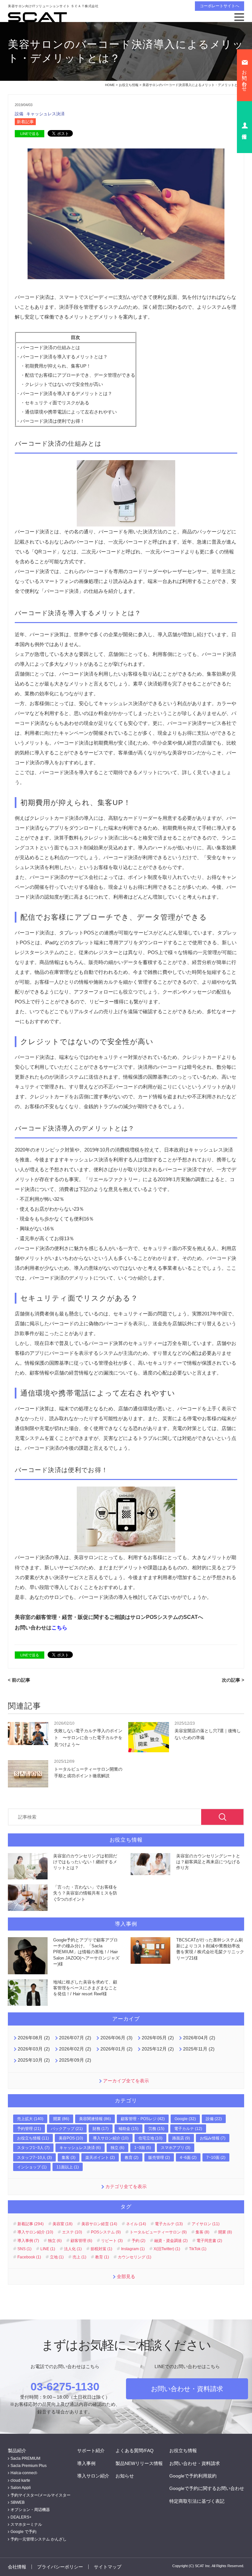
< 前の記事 (19, 1680)
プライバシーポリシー (60, 2567)
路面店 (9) (181, 2138)
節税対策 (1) (101, 2249)
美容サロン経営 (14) (99, 2224)
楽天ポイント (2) (100, 2158)
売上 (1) (79, 2257)
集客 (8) (202, 2232)
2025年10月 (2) (34, 2060)
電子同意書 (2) (209, 2241)
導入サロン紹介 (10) (111, 2138)
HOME (110, 85)
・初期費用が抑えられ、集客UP (53, 366)
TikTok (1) (198, 2249)
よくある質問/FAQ (135, 2451)
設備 (20, 114)
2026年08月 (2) (34, 2038)
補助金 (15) (128, 2129)
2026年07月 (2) (75, 2038)
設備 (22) (214, 2119)
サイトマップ (108, 2567)
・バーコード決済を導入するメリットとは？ (62, 357)
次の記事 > (233, 1680)
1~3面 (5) (143, 2148)
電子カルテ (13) (169, 2224)
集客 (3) (69, 2158)
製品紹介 (17, 2451)
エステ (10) (72, 2232)
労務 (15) (156, 2129)
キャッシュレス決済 (45, 114)
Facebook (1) (29, 2257)
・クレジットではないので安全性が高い (62, 384)
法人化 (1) (73, 2249)
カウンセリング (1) (135, 2257)
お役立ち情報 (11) (33, 2138)
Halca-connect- (24, 2473)
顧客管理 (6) (81, 2241)
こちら (59, 1628)
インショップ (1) (32, 2167)
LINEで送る (30, 134)
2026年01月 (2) (116, 2049)
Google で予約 (23, 2532)
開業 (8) (225, 2232)
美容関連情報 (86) (95, 2119)
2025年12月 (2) (158, 2049)
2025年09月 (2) (75, 2060)
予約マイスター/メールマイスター (41, 2495)
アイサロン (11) (206, 2224)
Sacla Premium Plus (29, 2466)
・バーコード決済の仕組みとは (48, 347)
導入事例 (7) (28, 2241)
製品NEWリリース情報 (139, 2463)
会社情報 (17, 2567)
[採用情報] (244, 127)
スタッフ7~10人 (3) (34, 2158)
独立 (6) (117, 2148)
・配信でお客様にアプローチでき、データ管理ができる (78, 375)
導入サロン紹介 (93, 2476)
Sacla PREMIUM (25, 2458)
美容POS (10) (71, 2138)
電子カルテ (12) (188, 2129)
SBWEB (18, 2502)
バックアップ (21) (67, 2129)
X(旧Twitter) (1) (167, 2249)
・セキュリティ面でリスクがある (55, 403)
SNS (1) (24, 2249)
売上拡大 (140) (30, 2119)
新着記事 (25, 122)
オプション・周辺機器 (30, 2510)
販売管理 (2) (159, 2158)
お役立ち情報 (129, 85)
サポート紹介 (91, 2451)
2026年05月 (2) (158, 2038)
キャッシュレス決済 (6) (80, 2148)
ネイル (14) (136, 2224)
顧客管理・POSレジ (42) (143, 2119)
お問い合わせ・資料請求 (187, 2389)
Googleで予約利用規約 (193, 2476)
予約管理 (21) (29, 2129)
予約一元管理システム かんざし (39, 2539)
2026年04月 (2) (199, 2038)
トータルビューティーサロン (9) (158, 2232)
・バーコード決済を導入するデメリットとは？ (64, 393)
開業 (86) (61, 2119)
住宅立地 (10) (150, 2138)
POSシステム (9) (106, 2232)
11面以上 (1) (68, 2167)
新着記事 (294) (31, 2224)
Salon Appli (21, 2488)
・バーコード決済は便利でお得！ (50, 421)
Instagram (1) (133, 2249)
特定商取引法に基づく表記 (197, 2501)
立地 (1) (57, 2257)
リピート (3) (112, 2241)
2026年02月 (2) (75, 2049)
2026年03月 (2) (34, 2049)
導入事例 (86, 2463)
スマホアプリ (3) (176, 2148)
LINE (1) (48, 2249)
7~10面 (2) (216, 2158)
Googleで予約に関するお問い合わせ (207, 2488)
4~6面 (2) (188, 2158)
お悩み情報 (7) (213, 2138)
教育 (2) (132, 2158)
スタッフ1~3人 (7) (33, 2148)
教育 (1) (102, 2257)
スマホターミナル (26, 2524)
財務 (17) (101, 2129)
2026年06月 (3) (116, 2038)
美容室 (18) (63, 2224)
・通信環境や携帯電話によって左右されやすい (69, 412)
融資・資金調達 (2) (171, 2241)
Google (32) (185, 2119)
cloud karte (20, 2480)
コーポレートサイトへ (220, 6)
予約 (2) (138, 2241)
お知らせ (125, 2476)
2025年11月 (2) (199, 2049)
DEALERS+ (21, 2517)
